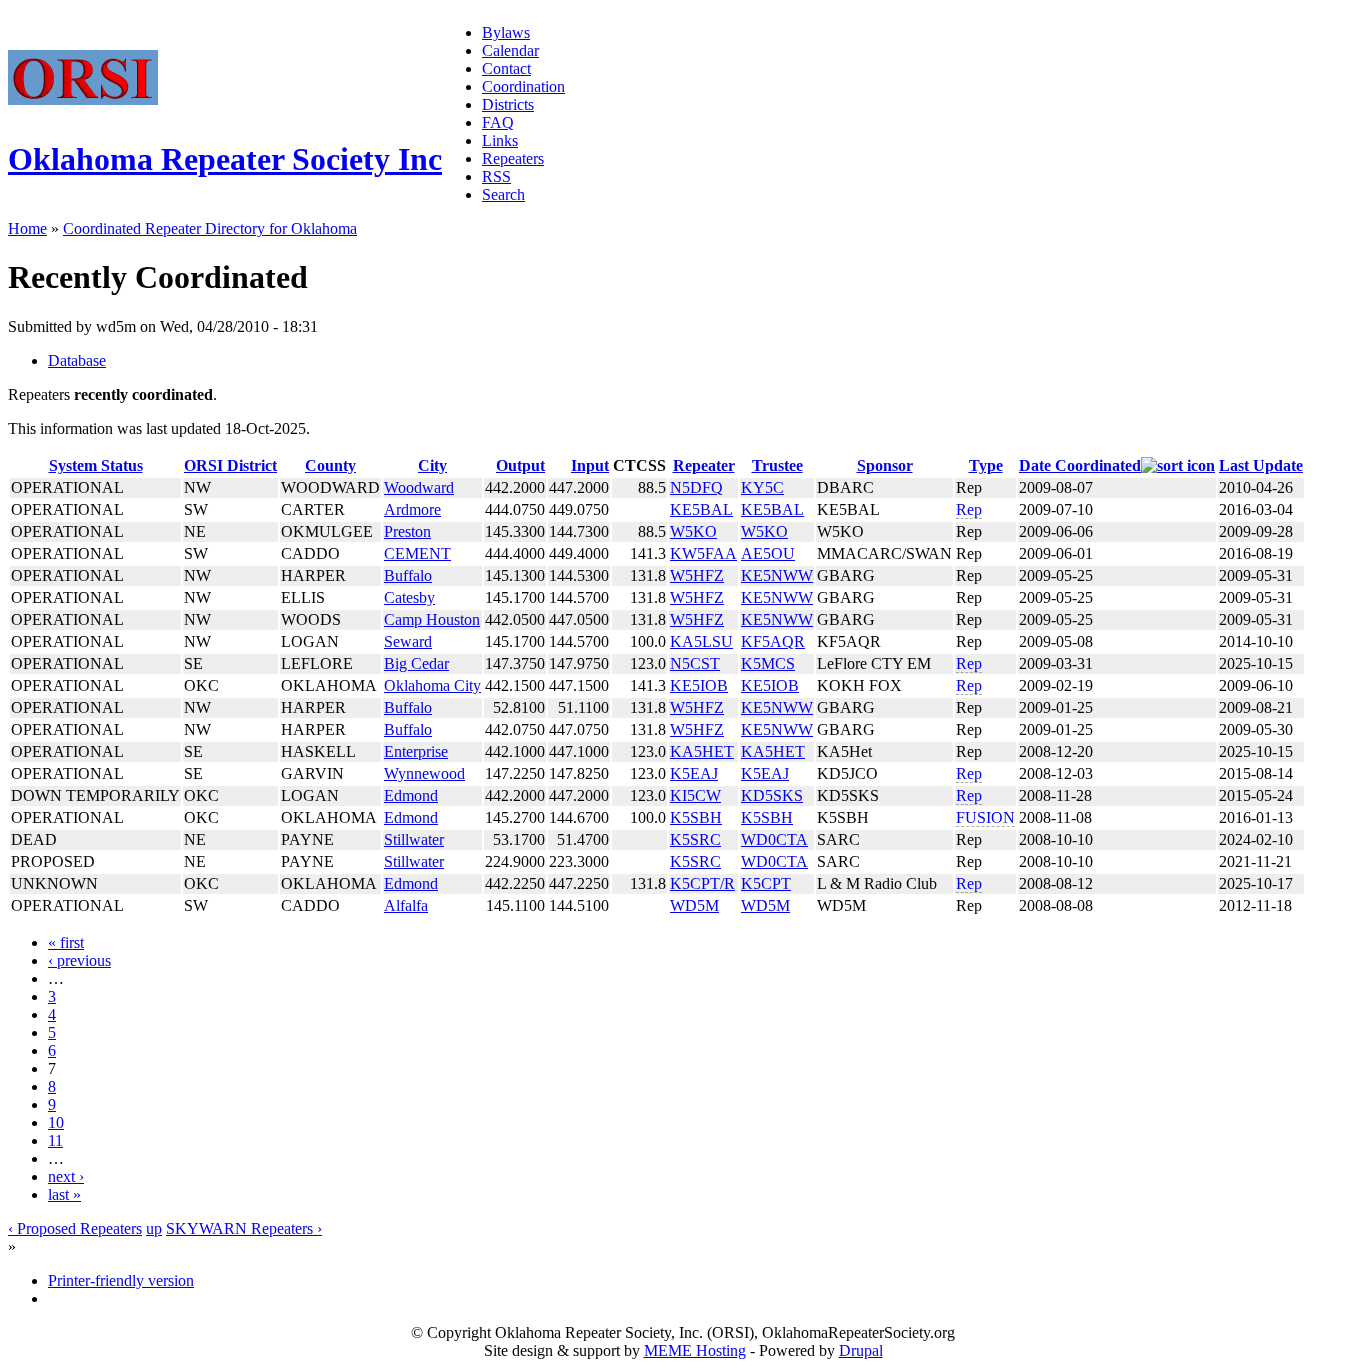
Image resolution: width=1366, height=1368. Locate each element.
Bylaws (506, 32)
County (330, 465)
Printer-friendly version (121, 1280)
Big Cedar (416, 663)
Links (500, 140)
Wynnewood (424, 773)
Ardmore (412, 509)
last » (64, 1194)
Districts (508, 104)
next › (66, 1176)
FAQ (498, 122)
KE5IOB (699, 685)
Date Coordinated (1080, 465)
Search (503, 194)
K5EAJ (694, 773)
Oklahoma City (432, 685)
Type (986, 465)
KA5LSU (701, 641)
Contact (506, 68)
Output (520, 465)
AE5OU (768, 553)
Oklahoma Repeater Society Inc (225, 159)
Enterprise (416, 751)
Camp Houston (432, 619)
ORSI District (230, 465)
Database (77, 360)
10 (56, 1122)
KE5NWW (777, 575)
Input (590, 465)
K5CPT (766, 883)
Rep (969, 509)
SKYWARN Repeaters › (244, 1228)
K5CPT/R (702, 883)
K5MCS (768, 663)
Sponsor (885, 465)
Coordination (523, 86)
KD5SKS (772, 795)
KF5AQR (773, 641)
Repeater (704, 465)
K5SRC (695, 839)
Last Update (1261, 465)
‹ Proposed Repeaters (75, 1228)
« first (66, 942)
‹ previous (79, 960)
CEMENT (417, 553)
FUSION (985, 817)
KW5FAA (703, 553)
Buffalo (408, 575)
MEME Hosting (695, 1350)
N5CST (695, 663)
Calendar (510, 50)
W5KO (693, 531)
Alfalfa (406, 905)
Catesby (409, 597)
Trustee (777, 465)
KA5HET (702, 751)
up (154, 1228)
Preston (407, 531)
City (432, 465)
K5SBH (696, 817)
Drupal (861, 1350)
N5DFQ (696, 487)
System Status (96, 465)
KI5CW (695, 795)
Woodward (419, 487)
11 (55, 1140)
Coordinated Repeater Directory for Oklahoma (210, 228)
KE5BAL (701, 509)
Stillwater (414, 839)
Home (27, 228)
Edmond (411, 795)
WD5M (694, 905)
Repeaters (513, 158)
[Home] (83, 99)
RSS (496, 176)
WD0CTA (774, 839)
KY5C (762, 487)
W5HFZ (697, 575)
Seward (408, 641)
